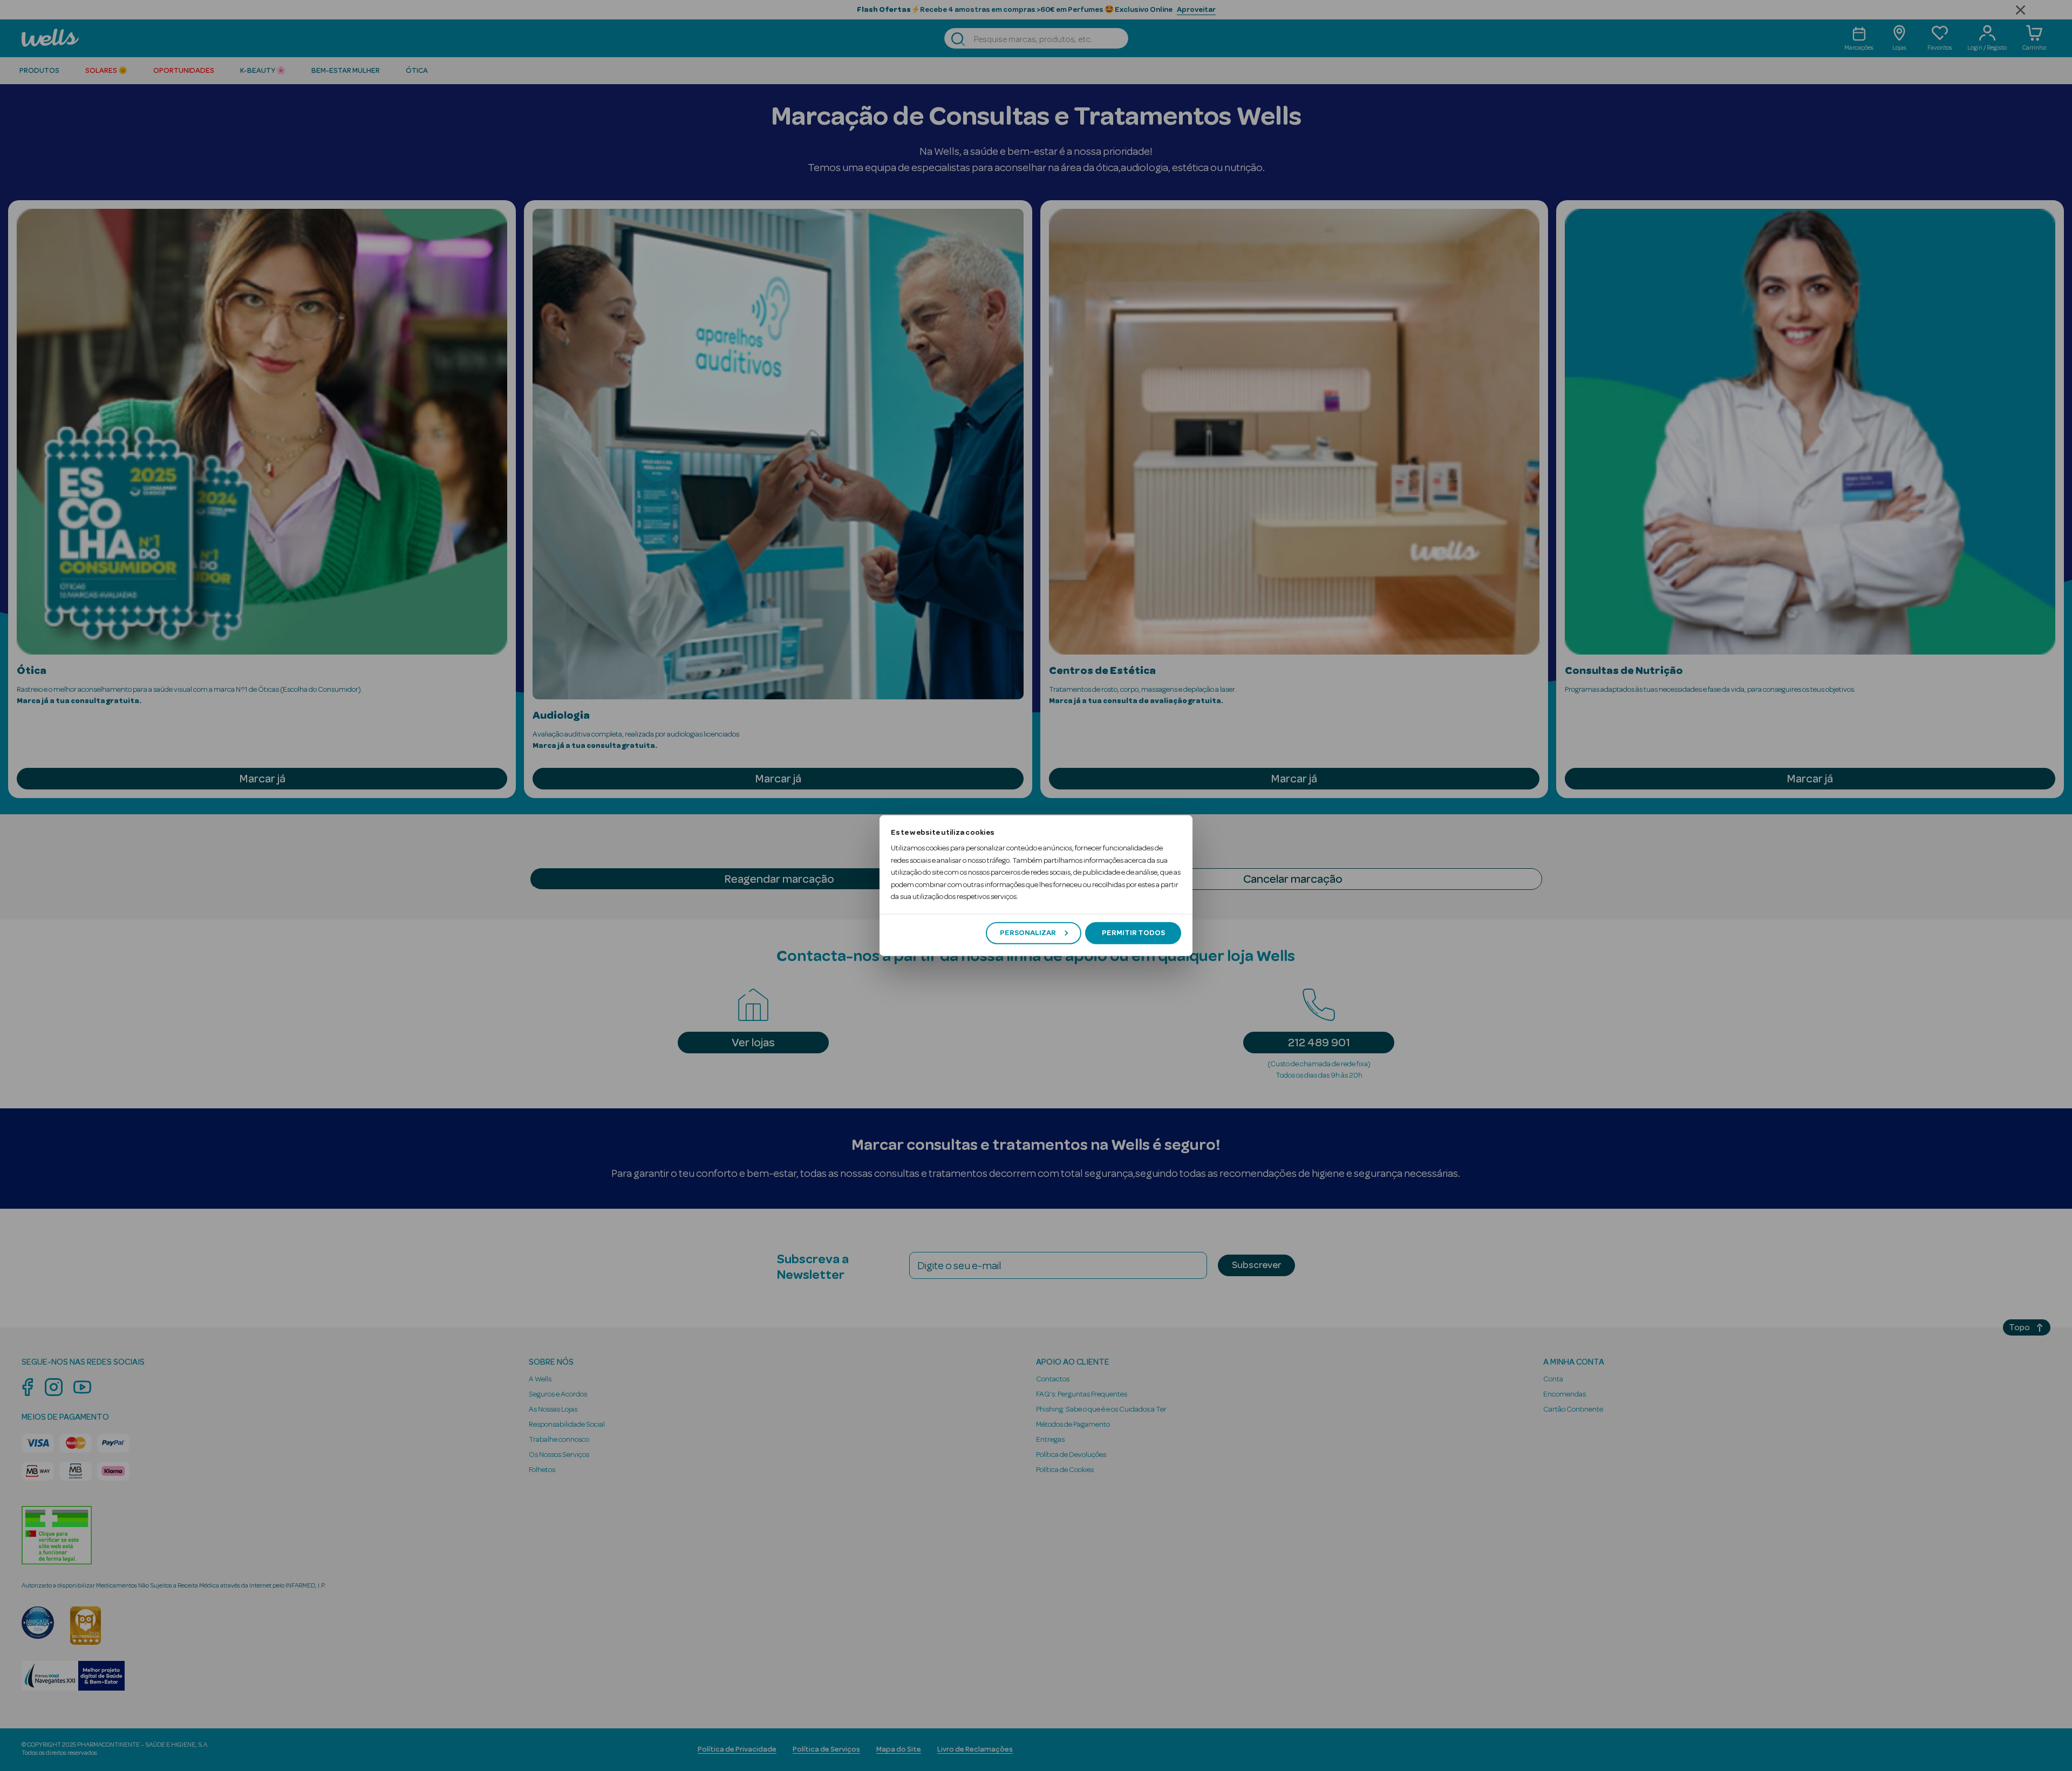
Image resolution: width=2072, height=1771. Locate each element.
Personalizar (1028, 933)
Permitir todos (1133, 933)
